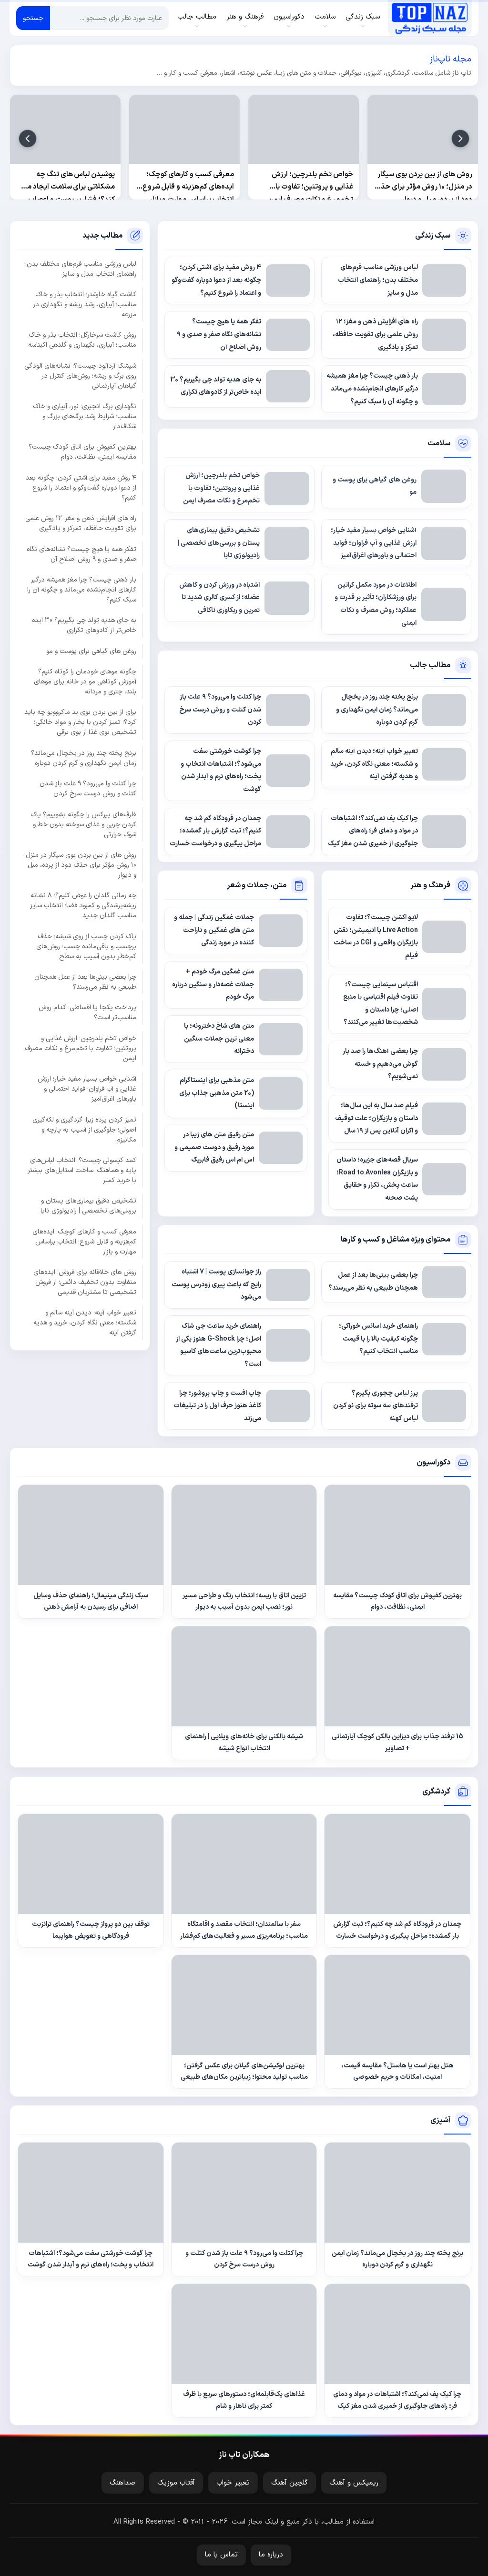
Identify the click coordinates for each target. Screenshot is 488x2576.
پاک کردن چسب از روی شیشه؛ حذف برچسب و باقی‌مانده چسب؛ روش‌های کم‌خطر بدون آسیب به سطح (86, 947)
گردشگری (436, 1792)
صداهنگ (123, 2483)
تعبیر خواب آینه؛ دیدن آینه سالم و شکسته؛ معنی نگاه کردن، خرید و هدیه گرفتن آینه (85, 1323)
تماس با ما (221, 2555)
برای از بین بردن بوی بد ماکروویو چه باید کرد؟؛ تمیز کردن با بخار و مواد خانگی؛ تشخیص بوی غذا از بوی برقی (80, 722)
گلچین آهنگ (290, 2483)
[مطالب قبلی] (460, 139)
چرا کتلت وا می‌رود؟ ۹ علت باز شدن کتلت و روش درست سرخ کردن (88, 789)
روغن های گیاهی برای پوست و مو (91, 651)
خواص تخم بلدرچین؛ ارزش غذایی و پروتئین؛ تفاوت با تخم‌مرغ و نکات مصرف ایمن (81, 1048)
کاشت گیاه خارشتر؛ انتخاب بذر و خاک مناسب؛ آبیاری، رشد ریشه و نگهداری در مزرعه (85, 305)
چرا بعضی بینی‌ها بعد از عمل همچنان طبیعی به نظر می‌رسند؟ (85, 982)
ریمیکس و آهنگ (354, 2483)
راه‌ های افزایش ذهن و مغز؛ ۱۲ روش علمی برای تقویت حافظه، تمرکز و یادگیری (81, 523)
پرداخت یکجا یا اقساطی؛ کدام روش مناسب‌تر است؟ (87, 1012)
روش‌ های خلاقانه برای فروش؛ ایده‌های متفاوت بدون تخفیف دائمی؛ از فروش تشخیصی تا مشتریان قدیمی (85, 1282)
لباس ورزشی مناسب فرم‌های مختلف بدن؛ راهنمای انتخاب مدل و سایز (81, 269)
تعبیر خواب (233, 2483)
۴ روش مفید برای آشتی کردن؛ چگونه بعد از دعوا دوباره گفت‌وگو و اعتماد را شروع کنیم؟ (81, 488)
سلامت (439, 443)
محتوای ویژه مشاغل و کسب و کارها (396, 1240)
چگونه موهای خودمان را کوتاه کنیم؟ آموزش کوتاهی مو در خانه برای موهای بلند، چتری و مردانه (85, 682)
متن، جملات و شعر (257, 885)
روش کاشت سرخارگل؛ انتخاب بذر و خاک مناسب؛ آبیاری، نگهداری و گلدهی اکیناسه (82, 340)
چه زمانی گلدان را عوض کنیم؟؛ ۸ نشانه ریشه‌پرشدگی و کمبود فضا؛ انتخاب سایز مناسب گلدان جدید (83, 906)
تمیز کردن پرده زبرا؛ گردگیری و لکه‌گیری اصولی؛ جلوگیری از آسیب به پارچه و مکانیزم (84, 1130)
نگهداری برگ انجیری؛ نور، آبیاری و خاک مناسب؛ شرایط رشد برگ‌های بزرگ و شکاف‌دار (85, 416)
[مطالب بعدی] (28, 139)
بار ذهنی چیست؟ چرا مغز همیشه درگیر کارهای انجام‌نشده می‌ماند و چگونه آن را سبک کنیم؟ (82, 590)
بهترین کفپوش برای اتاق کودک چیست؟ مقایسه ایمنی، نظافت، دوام (82, 452)
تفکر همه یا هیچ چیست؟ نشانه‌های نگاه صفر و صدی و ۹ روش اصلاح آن (81, 554)
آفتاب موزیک (176, 2483)
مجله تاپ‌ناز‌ (430, 18)
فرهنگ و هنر (430, 885)
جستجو (33, 18)
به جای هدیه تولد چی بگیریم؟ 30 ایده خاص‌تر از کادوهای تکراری (84, 625)
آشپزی (440, 2120)
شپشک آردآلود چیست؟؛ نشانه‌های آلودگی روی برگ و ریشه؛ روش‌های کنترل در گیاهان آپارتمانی (80, 376)
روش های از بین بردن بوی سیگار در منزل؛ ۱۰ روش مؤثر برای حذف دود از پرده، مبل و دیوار (80, 865)
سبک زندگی (433, 236)
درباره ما (271, 2555)
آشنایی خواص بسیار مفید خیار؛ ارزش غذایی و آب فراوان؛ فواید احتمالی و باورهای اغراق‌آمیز (87, 1089)
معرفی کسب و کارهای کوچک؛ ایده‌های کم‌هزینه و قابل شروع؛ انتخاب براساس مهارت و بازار (84, 1242)
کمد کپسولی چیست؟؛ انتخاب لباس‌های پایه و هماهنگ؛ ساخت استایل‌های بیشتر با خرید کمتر (82, 1170)
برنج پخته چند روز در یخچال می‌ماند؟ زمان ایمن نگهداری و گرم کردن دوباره (84, 758)
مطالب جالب (430, 665)
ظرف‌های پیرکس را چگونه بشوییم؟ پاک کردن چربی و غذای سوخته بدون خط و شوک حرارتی (83, 825)
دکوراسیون (433, 1463)
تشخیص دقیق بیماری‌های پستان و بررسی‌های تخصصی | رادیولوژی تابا (88, 1206)
